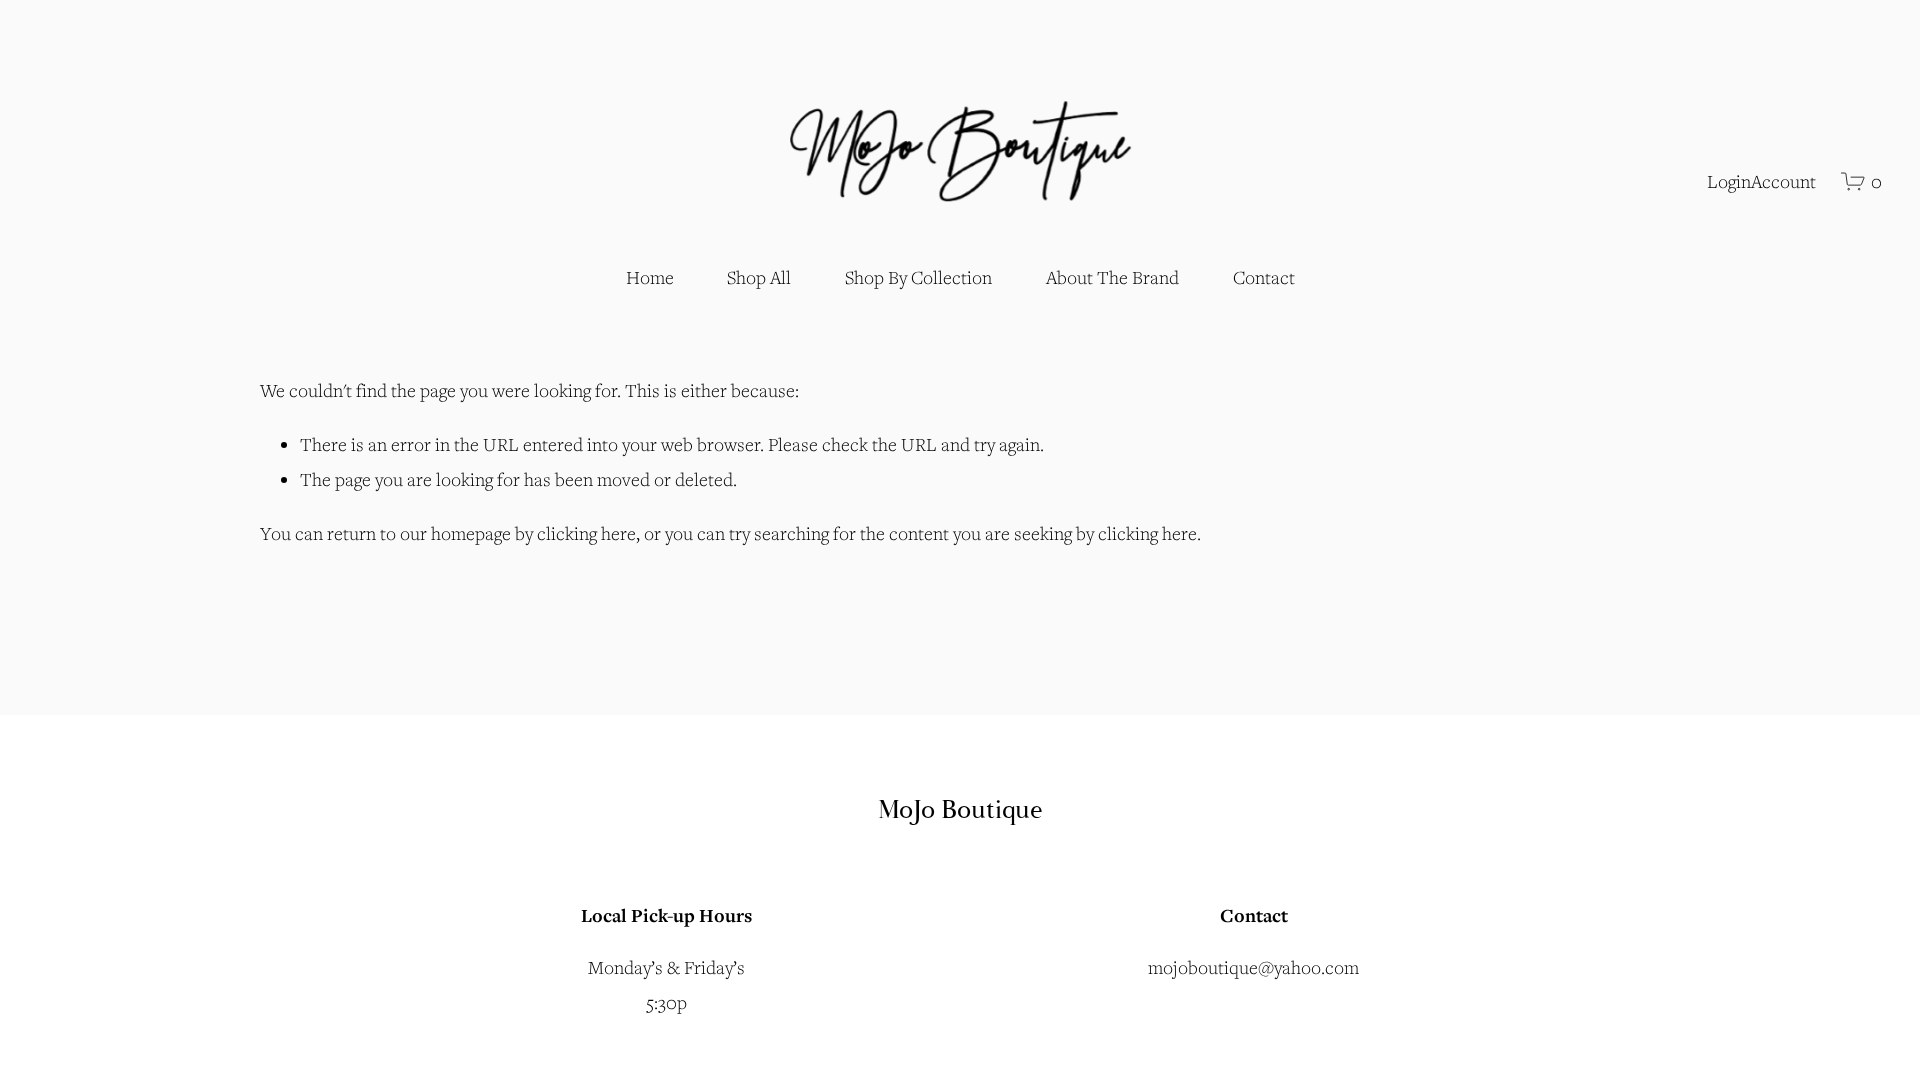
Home (650, 277)
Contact (1264, 277)
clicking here (586, 533)
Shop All (759, 277)
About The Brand (1112, 277)
